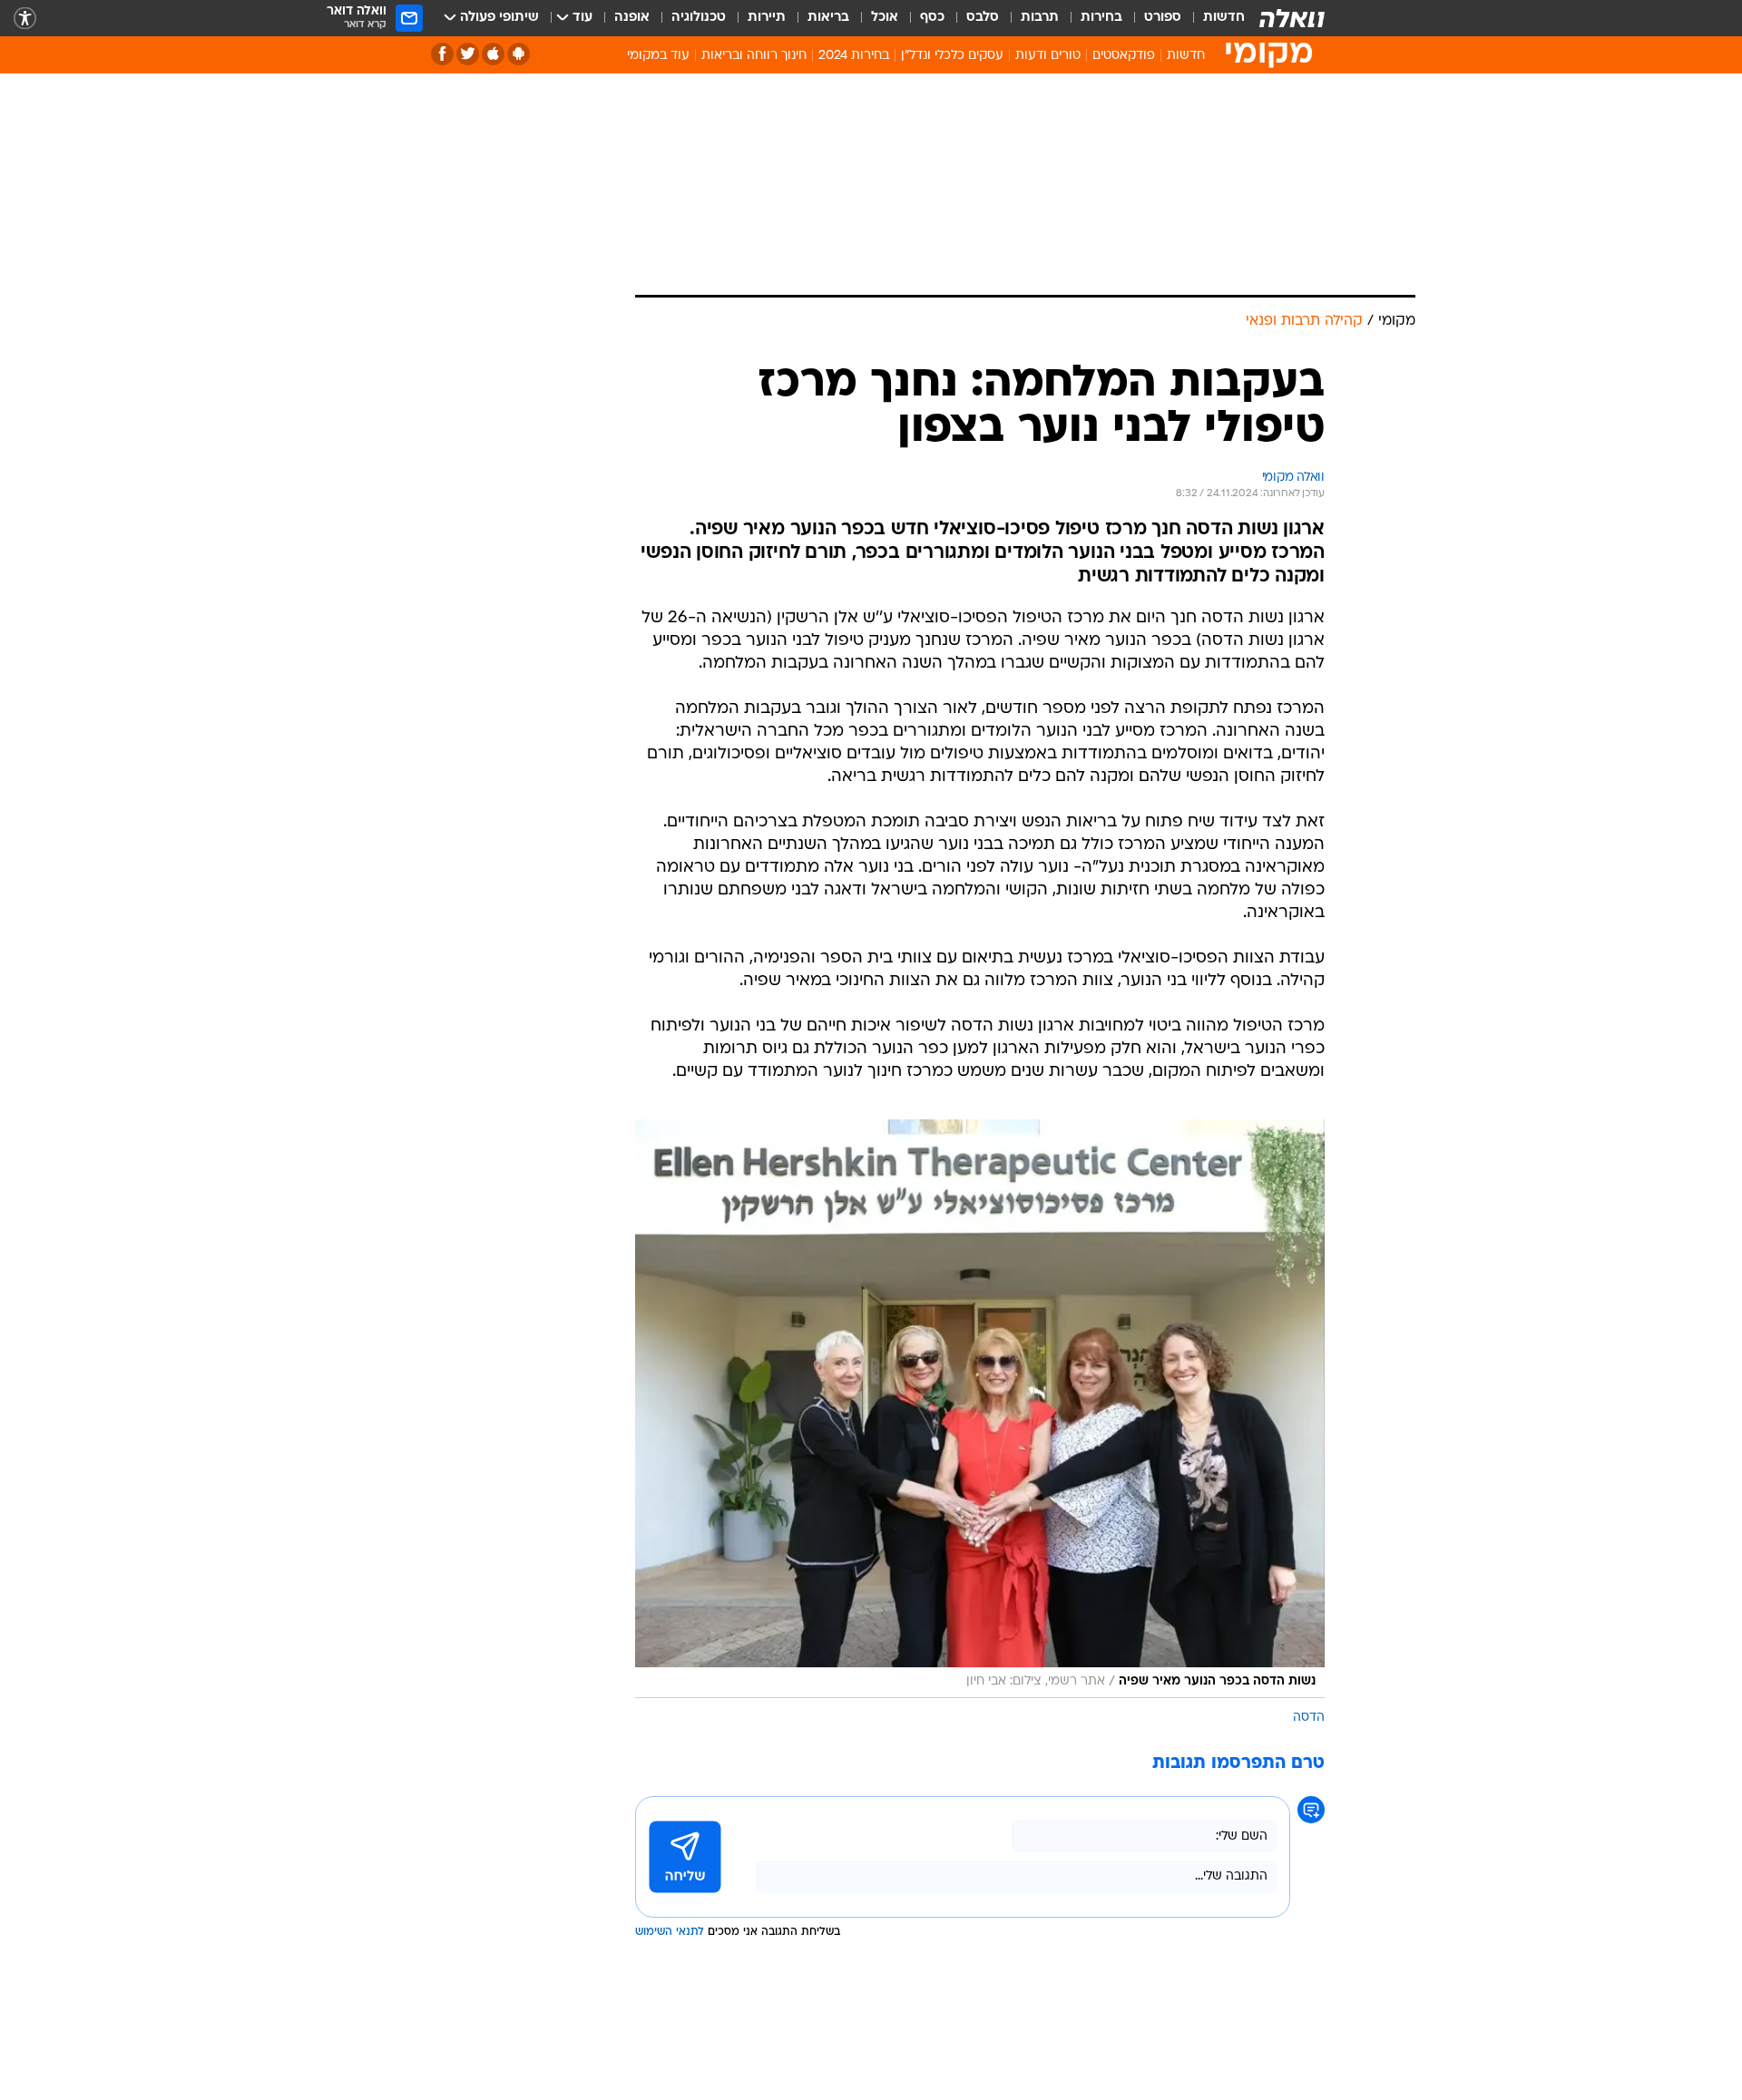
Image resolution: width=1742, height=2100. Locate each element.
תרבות (1040, 18)
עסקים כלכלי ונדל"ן (952, 56)
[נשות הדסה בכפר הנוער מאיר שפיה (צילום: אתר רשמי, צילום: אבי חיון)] (980, 1409)
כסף (932, 18)
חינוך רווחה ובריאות (754, 56)
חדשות (1224, 18)
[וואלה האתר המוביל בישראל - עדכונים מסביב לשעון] (1292, 18)
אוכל (885, 18)
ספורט (1163, 18)
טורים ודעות (1048, 56)
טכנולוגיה (699, 18)
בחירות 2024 (854, 56)
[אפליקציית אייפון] (493, 54)
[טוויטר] (468, 54)
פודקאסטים (1124, 56)
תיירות (767, 18)
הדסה (1309, 1718)
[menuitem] (1213, 18)
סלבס (983, 18)
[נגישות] (25, 19)
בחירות (1101, 18)
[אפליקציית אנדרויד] (519, 54)
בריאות (828, 18)
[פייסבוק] (442, 54)
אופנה (632, 18)
